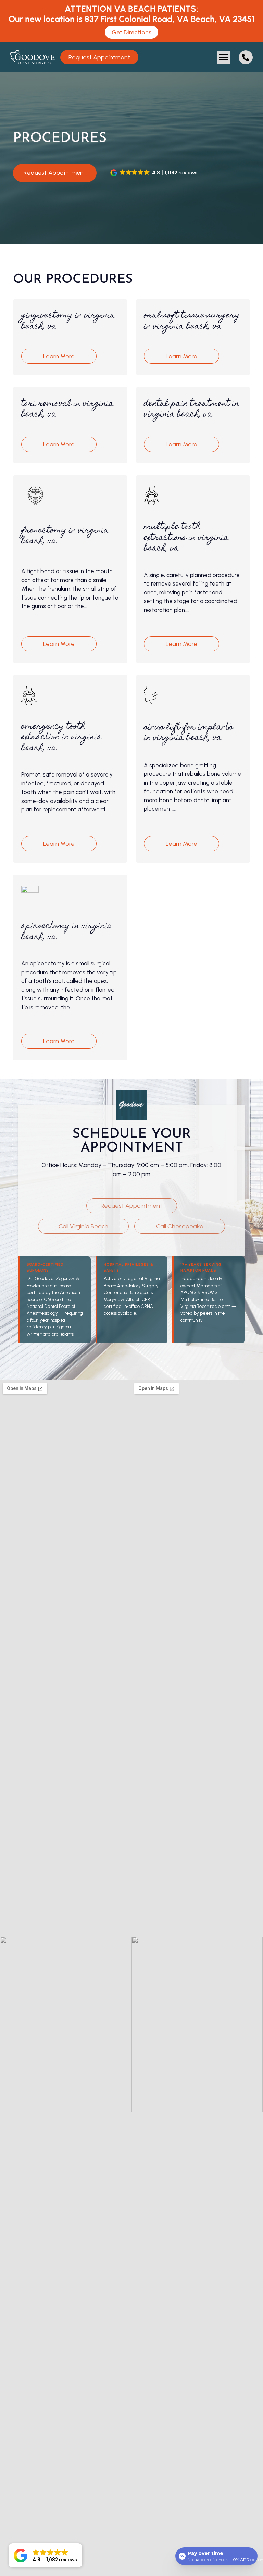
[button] (224, 57)
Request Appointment (55, 173)
